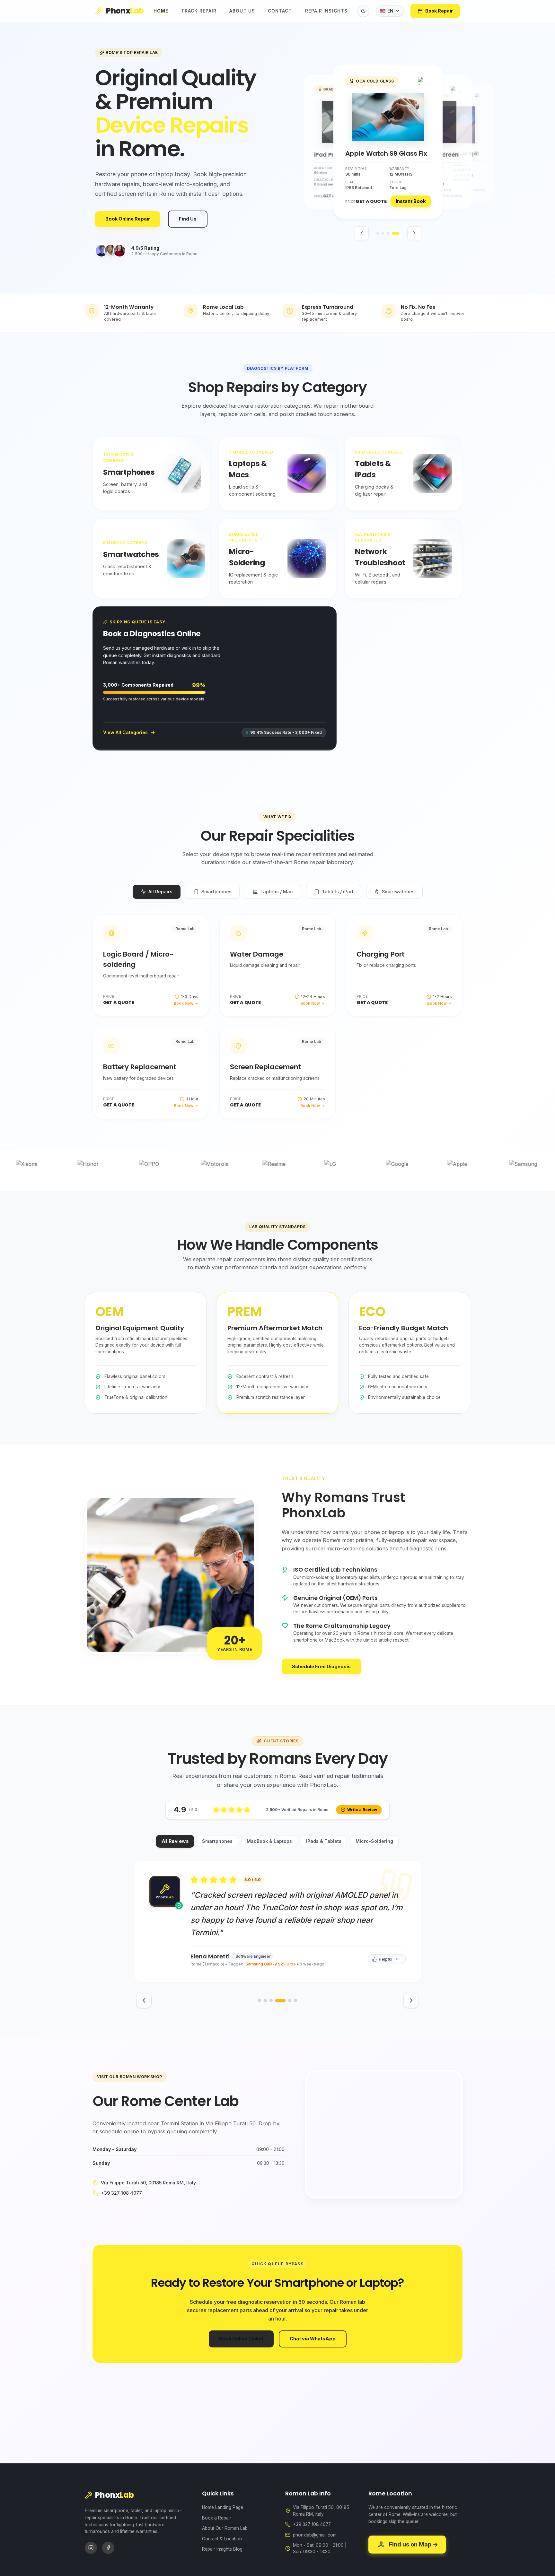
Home (161, 11)
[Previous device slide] (362, 233)
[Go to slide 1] (380, 233)
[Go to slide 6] (295, 2000)
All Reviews (175, 1841)
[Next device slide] (414, 233)
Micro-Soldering (374, 1841)
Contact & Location (222, 2539)
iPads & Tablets (324, 1841)
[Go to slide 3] (393, 233)
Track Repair (199, 11)
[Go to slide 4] (398, 233)
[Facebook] (108, 2548)
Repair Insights (326, 11)
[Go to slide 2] (388, 233)
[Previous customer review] (144, 2000)
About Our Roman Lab (225, 2528)
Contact (280, 11)
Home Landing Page (223, 2507)
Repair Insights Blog (222, 2549)
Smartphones (217, 1841)
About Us (242, 11)
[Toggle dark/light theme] (363, 11)
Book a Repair (217, 2518)
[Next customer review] (411, 2000)
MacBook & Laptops (269, 1841)
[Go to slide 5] (286, 2000)
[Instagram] (91, 2548)
